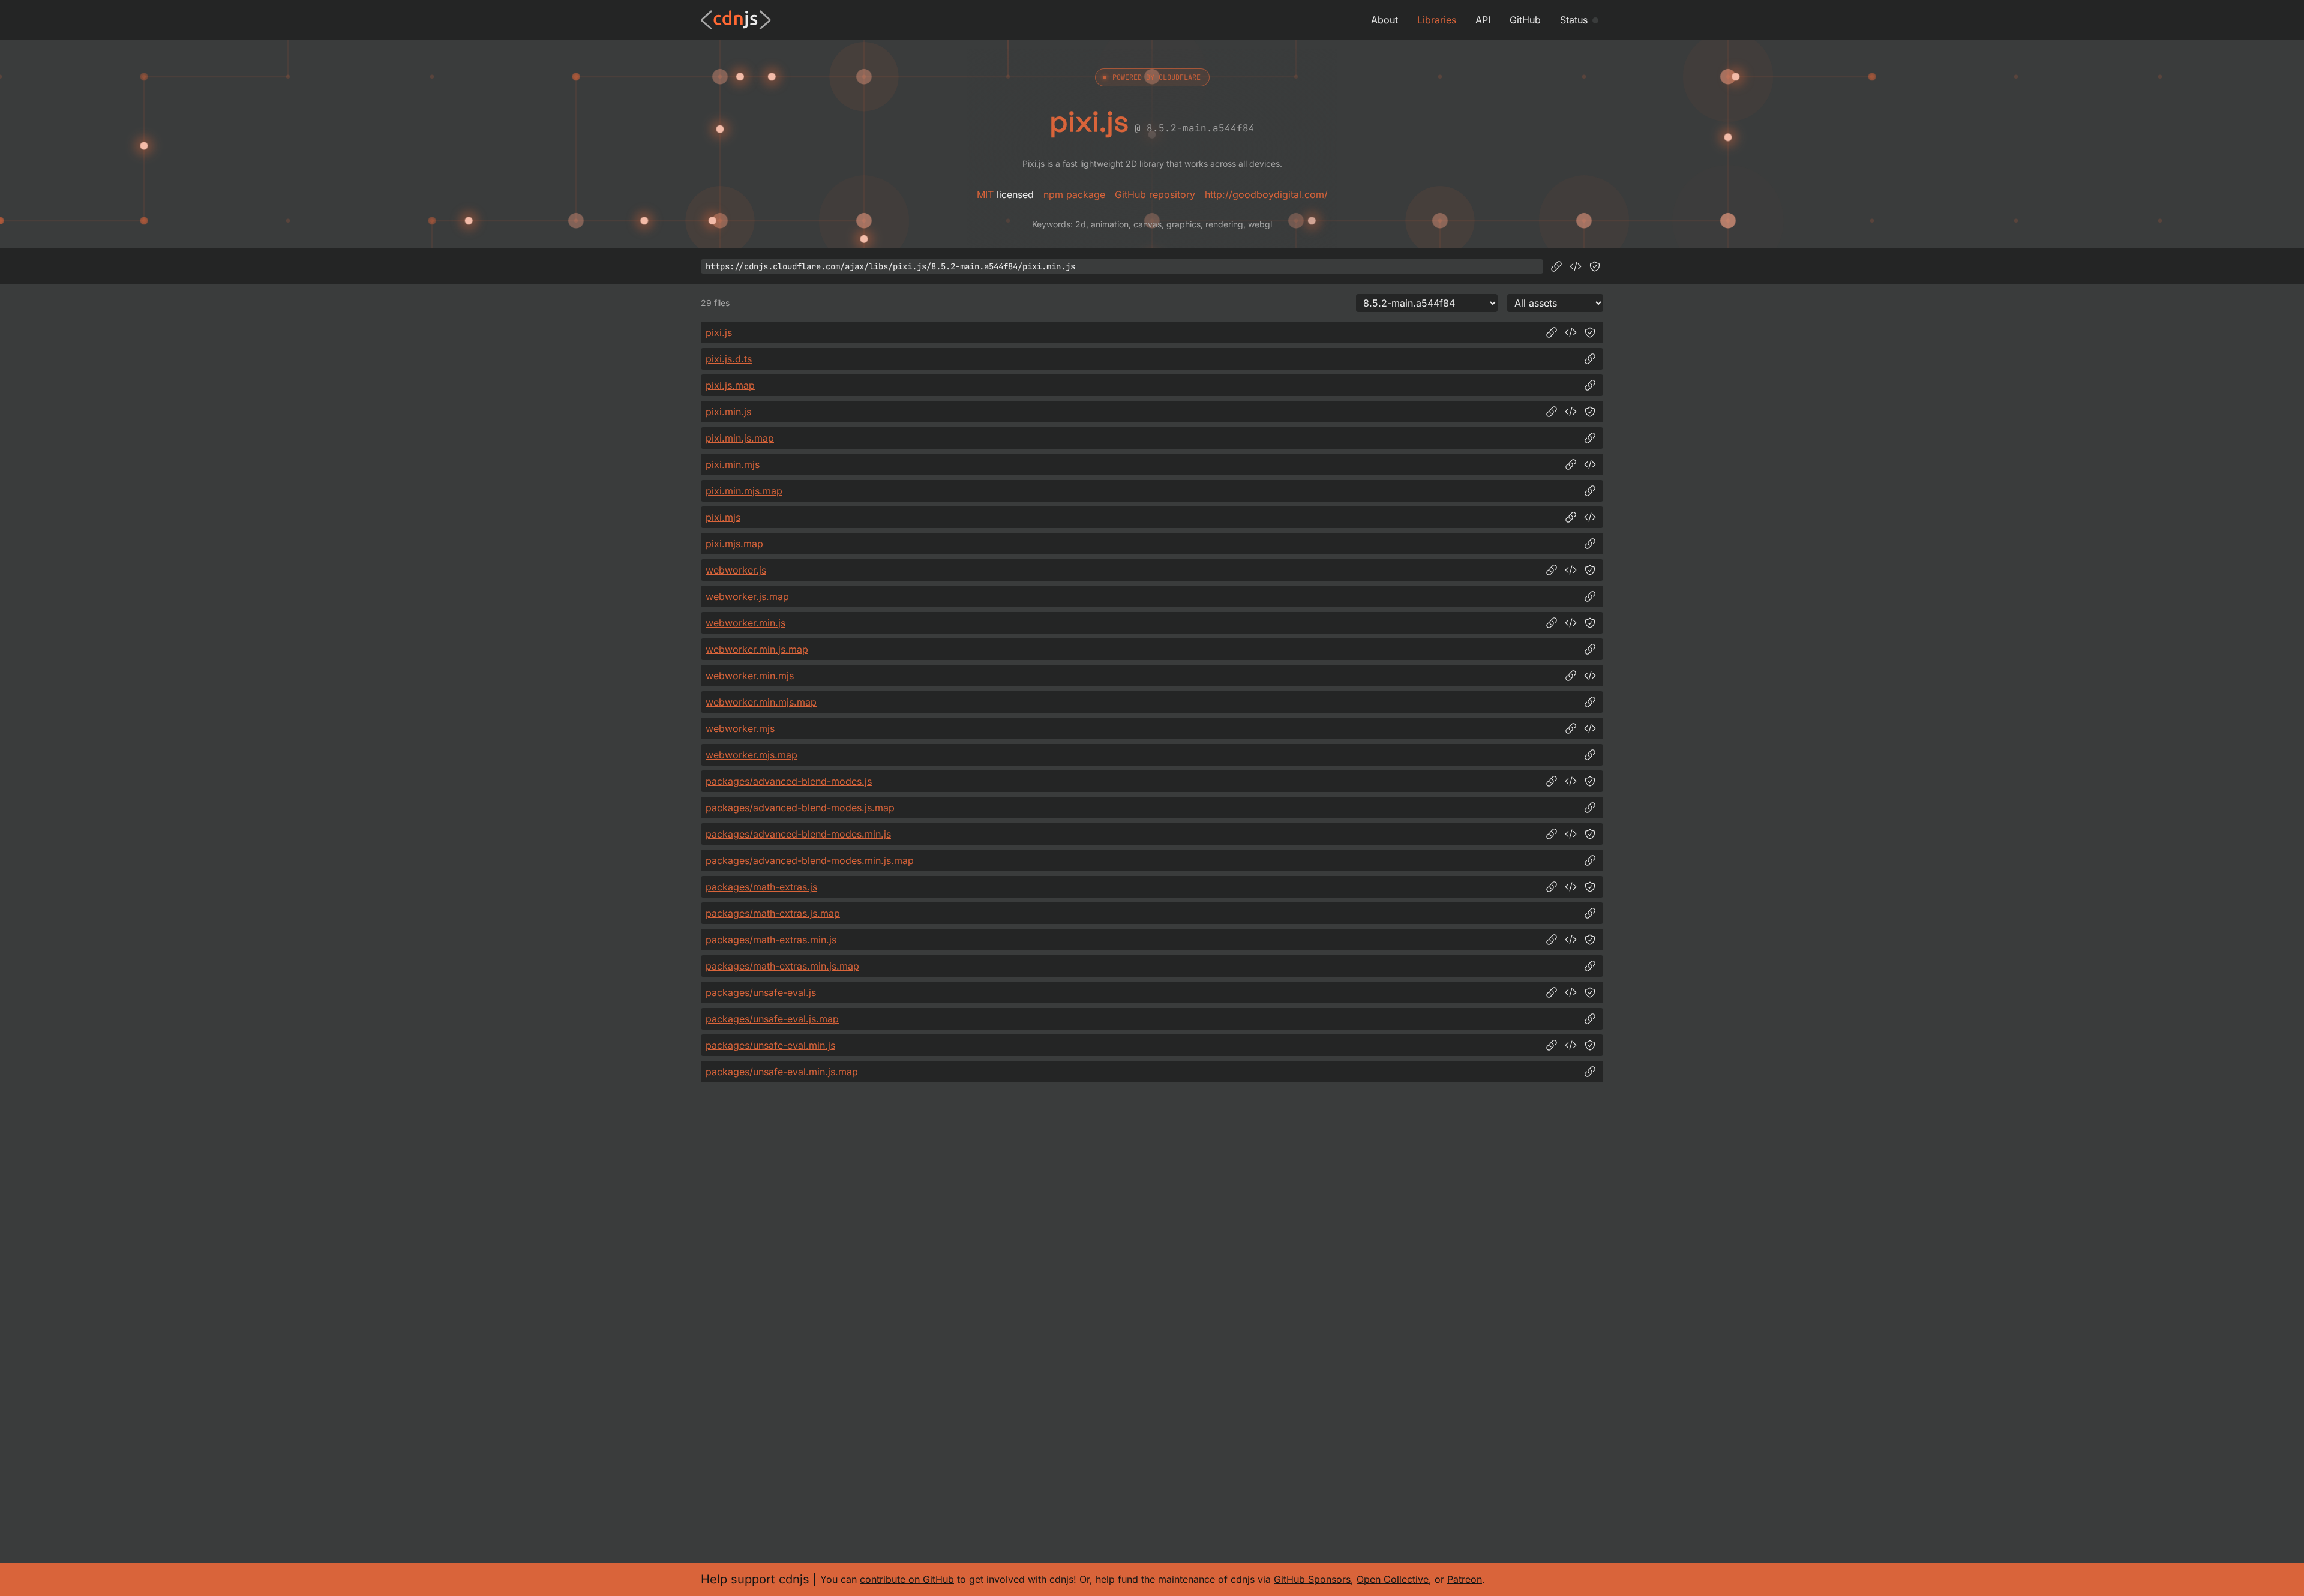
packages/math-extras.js (761, 887)
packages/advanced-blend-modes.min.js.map (810, 860)
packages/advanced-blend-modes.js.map (800, 808)
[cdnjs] (736, 20)
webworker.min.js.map (757, 649)
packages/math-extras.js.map (773, 913)
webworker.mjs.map (751, 755)
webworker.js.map (747, 596)
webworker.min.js (745, 623)
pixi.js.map (730, 385)
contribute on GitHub (907, 1579)
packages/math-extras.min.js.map (782, 966)
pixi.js (719, 332)
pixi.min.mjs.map (744, 491)
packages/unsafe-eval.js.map (772, 1019)
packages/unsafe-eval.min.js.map (782, 1072)
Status (1574, 20)
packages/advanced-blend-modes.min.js (798, 834)
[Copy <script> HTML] (1576, 266)
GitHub (1525, 20)
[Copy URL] (1556, 266)
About (1384, 20)
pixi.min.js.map (740, 438)
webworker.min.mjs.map (761, 702)
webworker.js (736, 570)
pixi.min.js (728, 412)
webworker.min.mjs (750, 676)
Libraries (1437, 20)
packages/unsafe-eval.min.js (770, 1045)
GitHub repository (1155, 194)
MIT (985, 194)
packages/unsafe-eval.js (761, 992)
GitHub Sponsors (1312, 1579)
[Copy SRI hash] (1595, 266)
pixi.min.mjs (733, 464)
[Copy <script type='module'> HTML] (1590, 464)
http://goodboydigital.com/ (1266, 194)
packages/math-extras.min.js (771, 940)
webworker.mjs (740, 728)
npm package (1074, 194)
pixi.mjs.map (734, 544)
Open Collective (1393, 1579)
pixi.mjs (723, 517)
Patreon (1465, 1579)
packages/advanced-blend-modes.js (789, 781)
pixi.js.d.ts (729, 359)
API (1483, 20)
